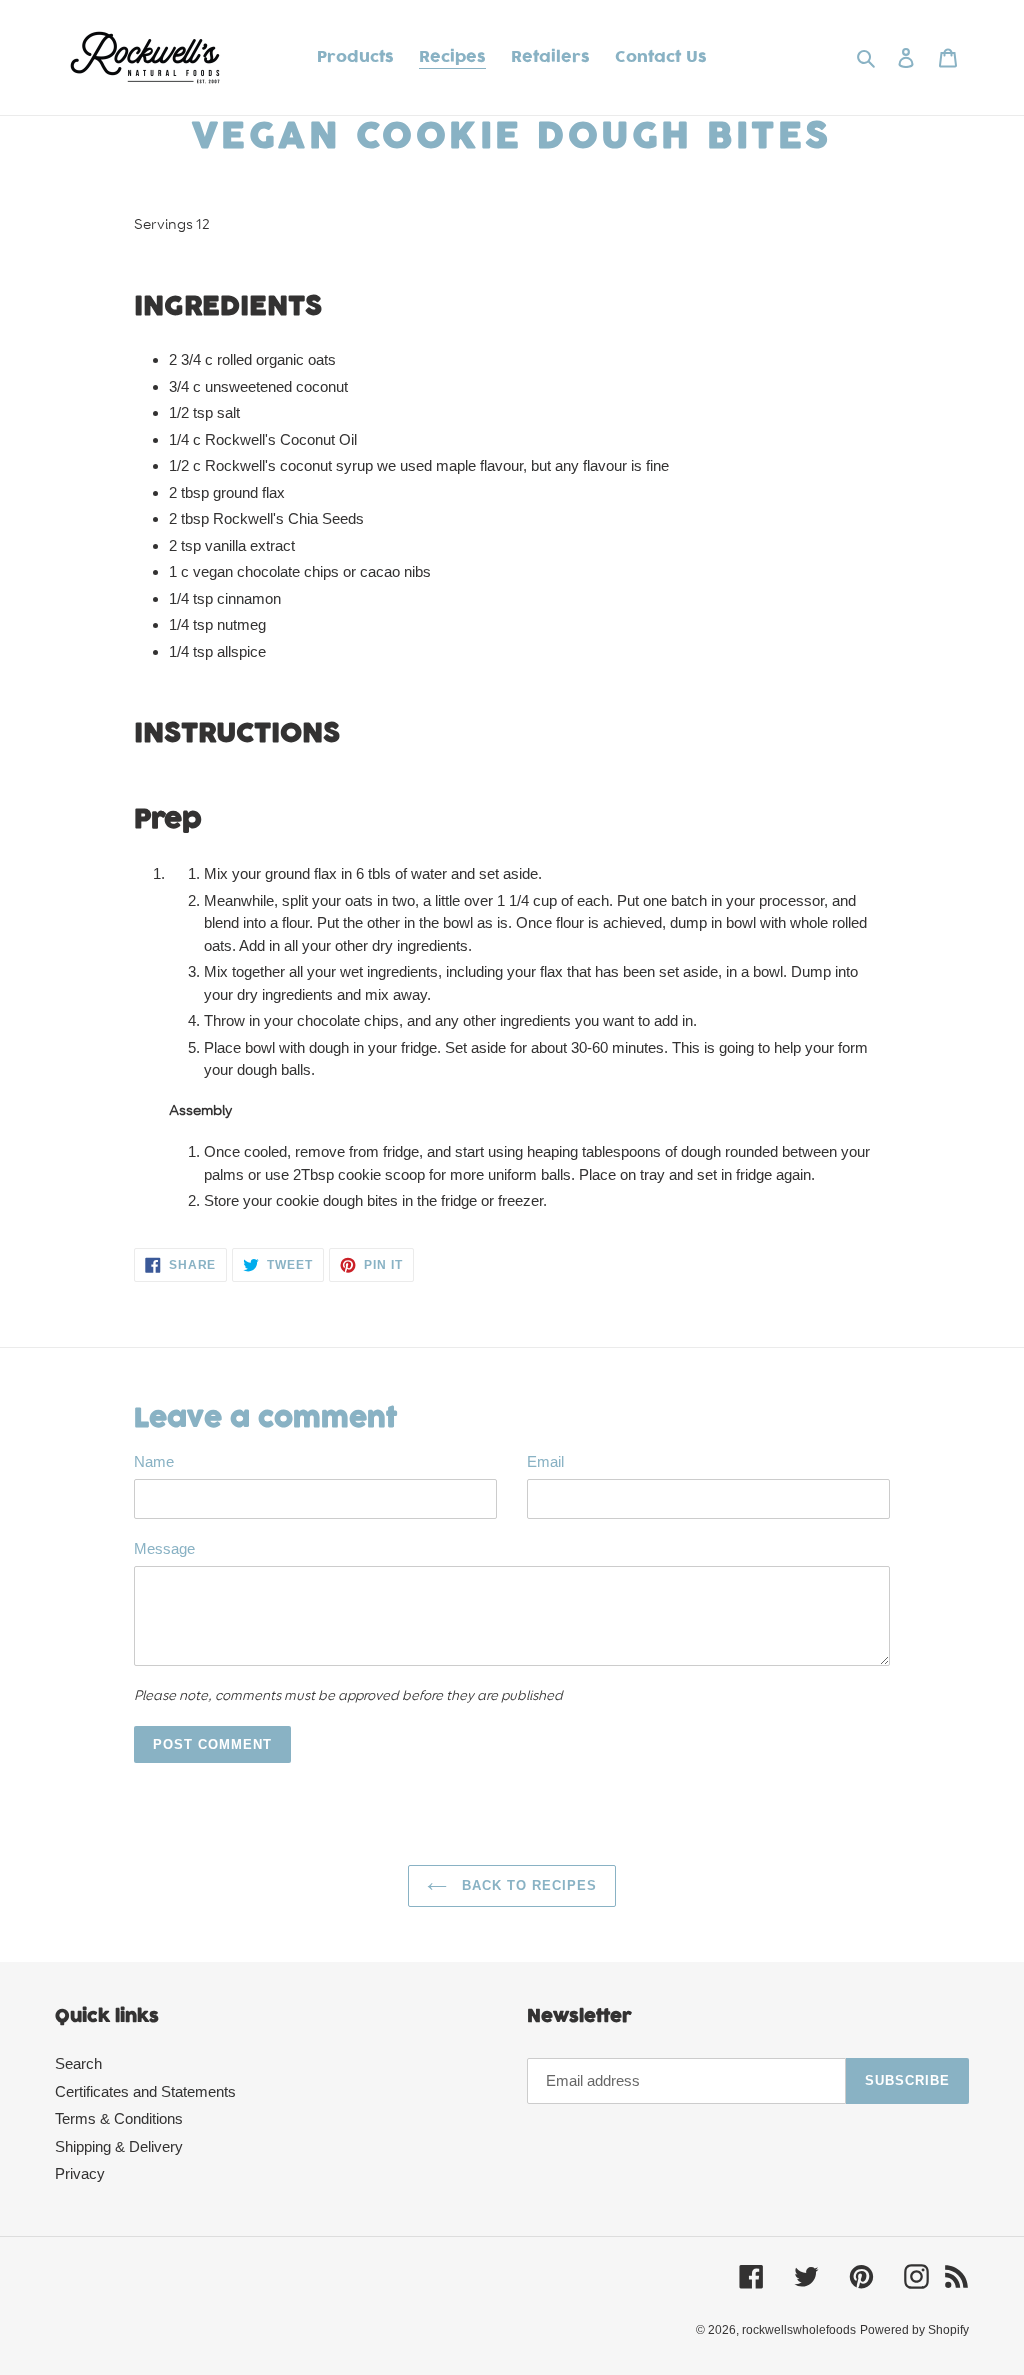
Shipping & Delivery (119, 2146)
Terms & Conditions (119, 2118)
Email (545, 1461)
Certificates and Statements (145, 2091)
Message (164, 1548)
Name (154, 1461)
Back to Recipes (527, 1885)
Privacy (80, 2173)
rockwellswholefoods (799, 2330)
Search (78, 2063)
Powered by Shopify (914, 2330)
